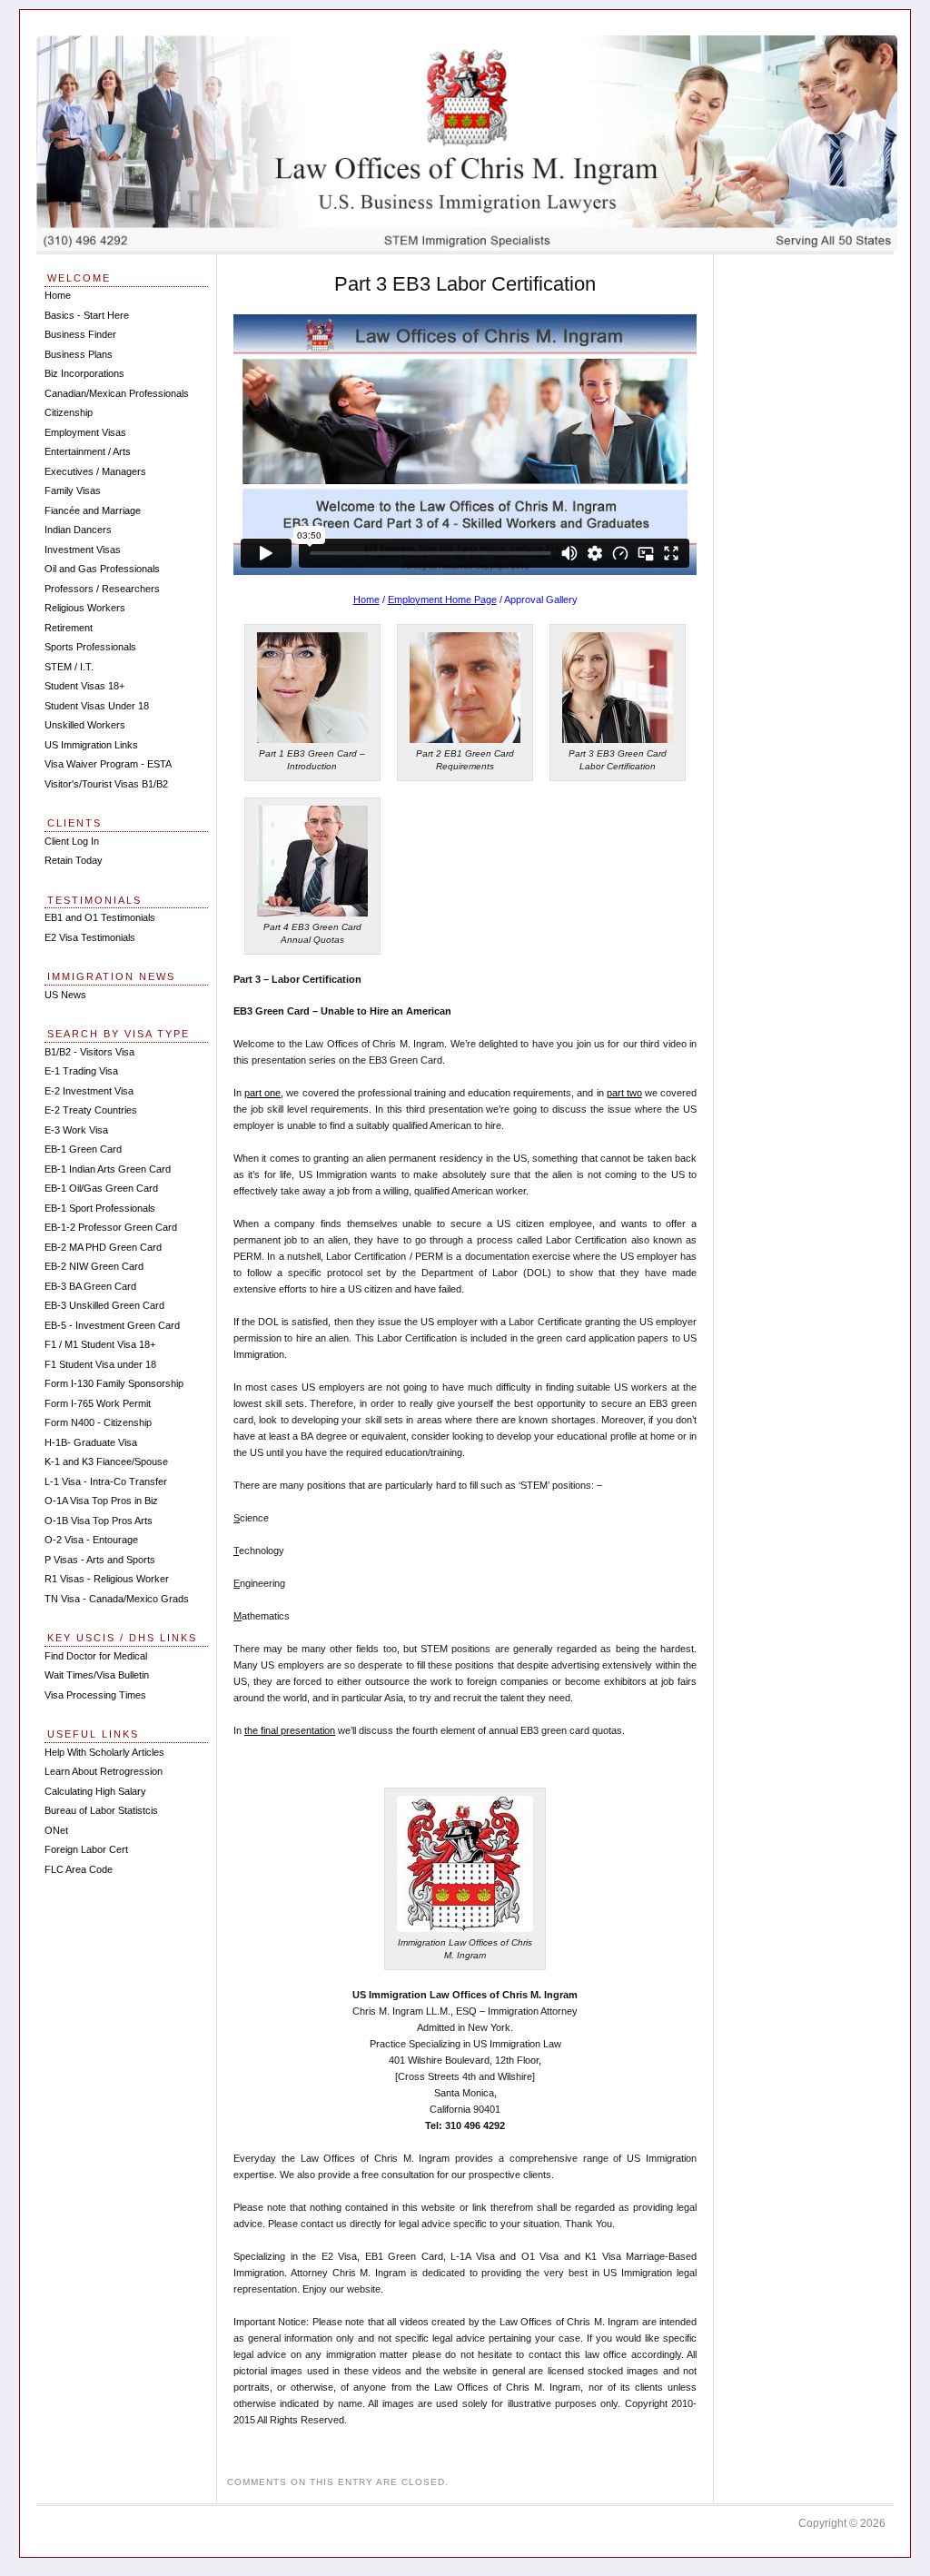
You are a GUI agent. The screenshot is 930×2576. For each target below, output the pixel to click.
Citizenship (69, 412)
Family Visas (73, 490)
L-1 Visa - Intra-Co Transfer (106, 1481)
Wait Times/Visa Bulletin (97, 1675)
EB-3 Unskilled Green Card (104, 1305)
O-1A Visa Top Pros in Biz (101, 1501)
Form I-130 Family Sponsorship (114, 1383)
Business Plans (79, 354)
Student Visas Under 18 (97, 706)
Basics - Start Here (87, 315)
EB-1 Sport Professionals (100, 1208)
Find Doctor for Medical (96, 1656)
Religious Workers (85, 608)
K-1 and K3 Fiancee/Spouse (106, 1461)
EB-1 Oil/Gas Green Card (101, 1188)
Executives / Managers (95, 471)
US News (65, 995)
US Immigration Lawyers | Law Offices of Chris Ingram (467, 144)
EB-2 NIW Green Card (94, 1266)
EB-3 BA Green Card (90, 1286)
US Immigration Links (91, 745)
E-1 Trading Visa (81, 1071)
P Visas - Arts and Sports (100, 1560)
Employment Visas (85, 432)
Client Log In (72, 841)
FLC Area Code (79, 1869)
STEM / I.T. (69, 667)
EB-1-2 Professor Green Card (111, 1227)
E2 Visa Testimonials (90, 937)
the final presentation (290, 1730)
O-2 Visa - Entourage (91, 1540)
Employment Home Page (442, 599)
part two (624, 1093)
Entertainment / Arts (88, 451)
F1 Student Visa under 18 (100, 1364)
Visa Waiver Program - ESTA (108, 764)
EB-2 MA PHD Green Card (103, 1247)
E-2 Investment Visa (89, 1091)
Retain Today (74, 860)
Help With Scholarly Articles (104, 1752)
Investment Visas (83, 550)
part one (262, 1093)
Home (366, 599)
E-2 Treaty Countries (91, 1110)
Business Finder (80, 334)
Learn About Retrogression (104, 1771)
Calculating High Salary (95, 1791)
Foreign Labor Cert (86, 1849)
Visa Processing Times (95, 1695)
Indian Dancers (78, 530)
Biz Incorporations (84, 373)
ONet (56, 1830)
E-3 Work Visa (76, 1130)
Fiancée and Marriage (93, 510)
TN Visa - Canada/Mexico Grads (117, 1599)
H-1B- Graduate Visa (91, 1442)
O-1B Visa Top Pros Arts (99, 1521)
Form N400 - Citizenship (98, 1422)
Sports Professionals (90, 647)
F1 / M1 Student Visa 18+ (100, 1344)
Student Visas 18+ (84, 686)
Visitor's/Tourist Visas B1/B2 (106, 784)
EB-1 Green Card (83, 1149)
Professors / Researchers (102, 589)
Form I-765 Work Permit (98, 1403)
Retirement (69, 628)
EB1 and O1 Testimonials (100, 917)
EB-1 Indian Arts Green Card (108, 1169)
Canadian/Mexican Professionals (117, 393)
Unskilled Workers (85, 725)
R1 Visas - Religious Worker (107, 1579)
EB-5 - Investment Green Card (112, 1325)
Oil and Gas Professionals (102, 569)
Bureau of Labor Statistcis (101, 1810)
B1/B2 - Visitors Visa (89, 1052)
